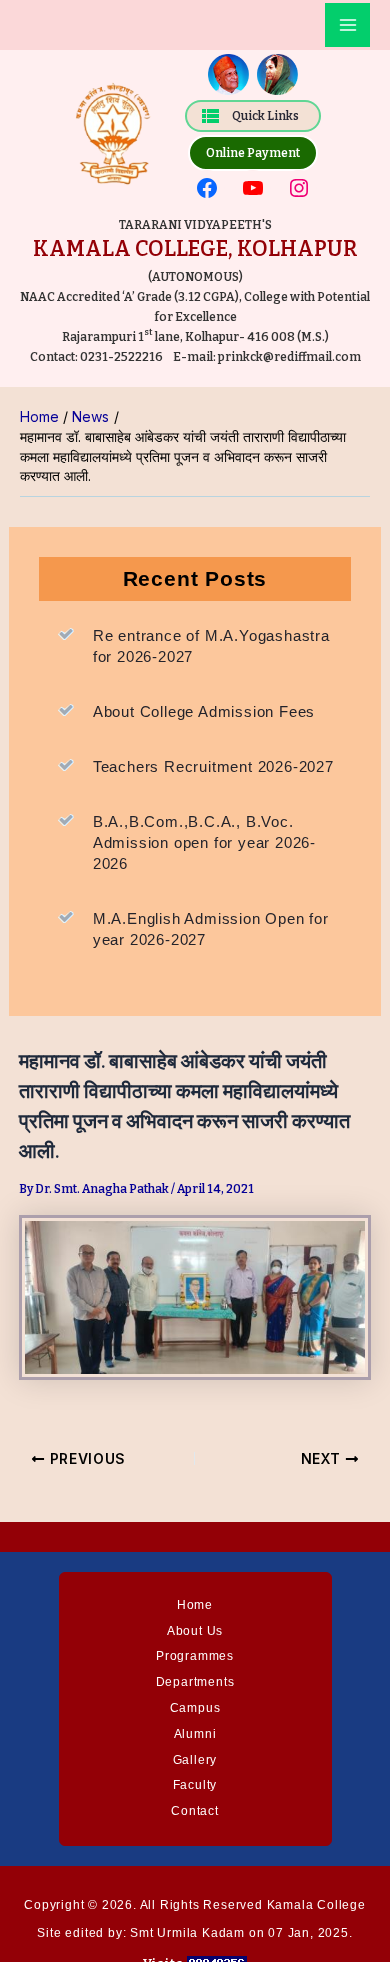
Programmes (195, 1656)
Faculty (195, 1785)
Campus (195, 1708)
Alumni (195, 1734)
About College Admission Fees (204, 711)
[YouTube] (253, 188)
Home (195, 1605)
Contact (195, 1811)
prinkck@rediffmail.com (288, 357)
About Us (195, 1631)
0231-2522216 (121, 357)
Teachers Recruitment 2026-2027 (213, 766)
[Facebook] (207, 188)
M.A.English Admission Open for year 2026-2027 (211, 929)
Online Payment (253, 153)
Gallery (195, 1760)
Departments (195, 1682)
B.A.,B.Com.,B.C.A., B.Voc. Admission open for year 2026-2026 (204, 842)
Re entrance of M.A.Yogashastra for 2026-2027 (211, 646)
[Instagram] (299, 188)
